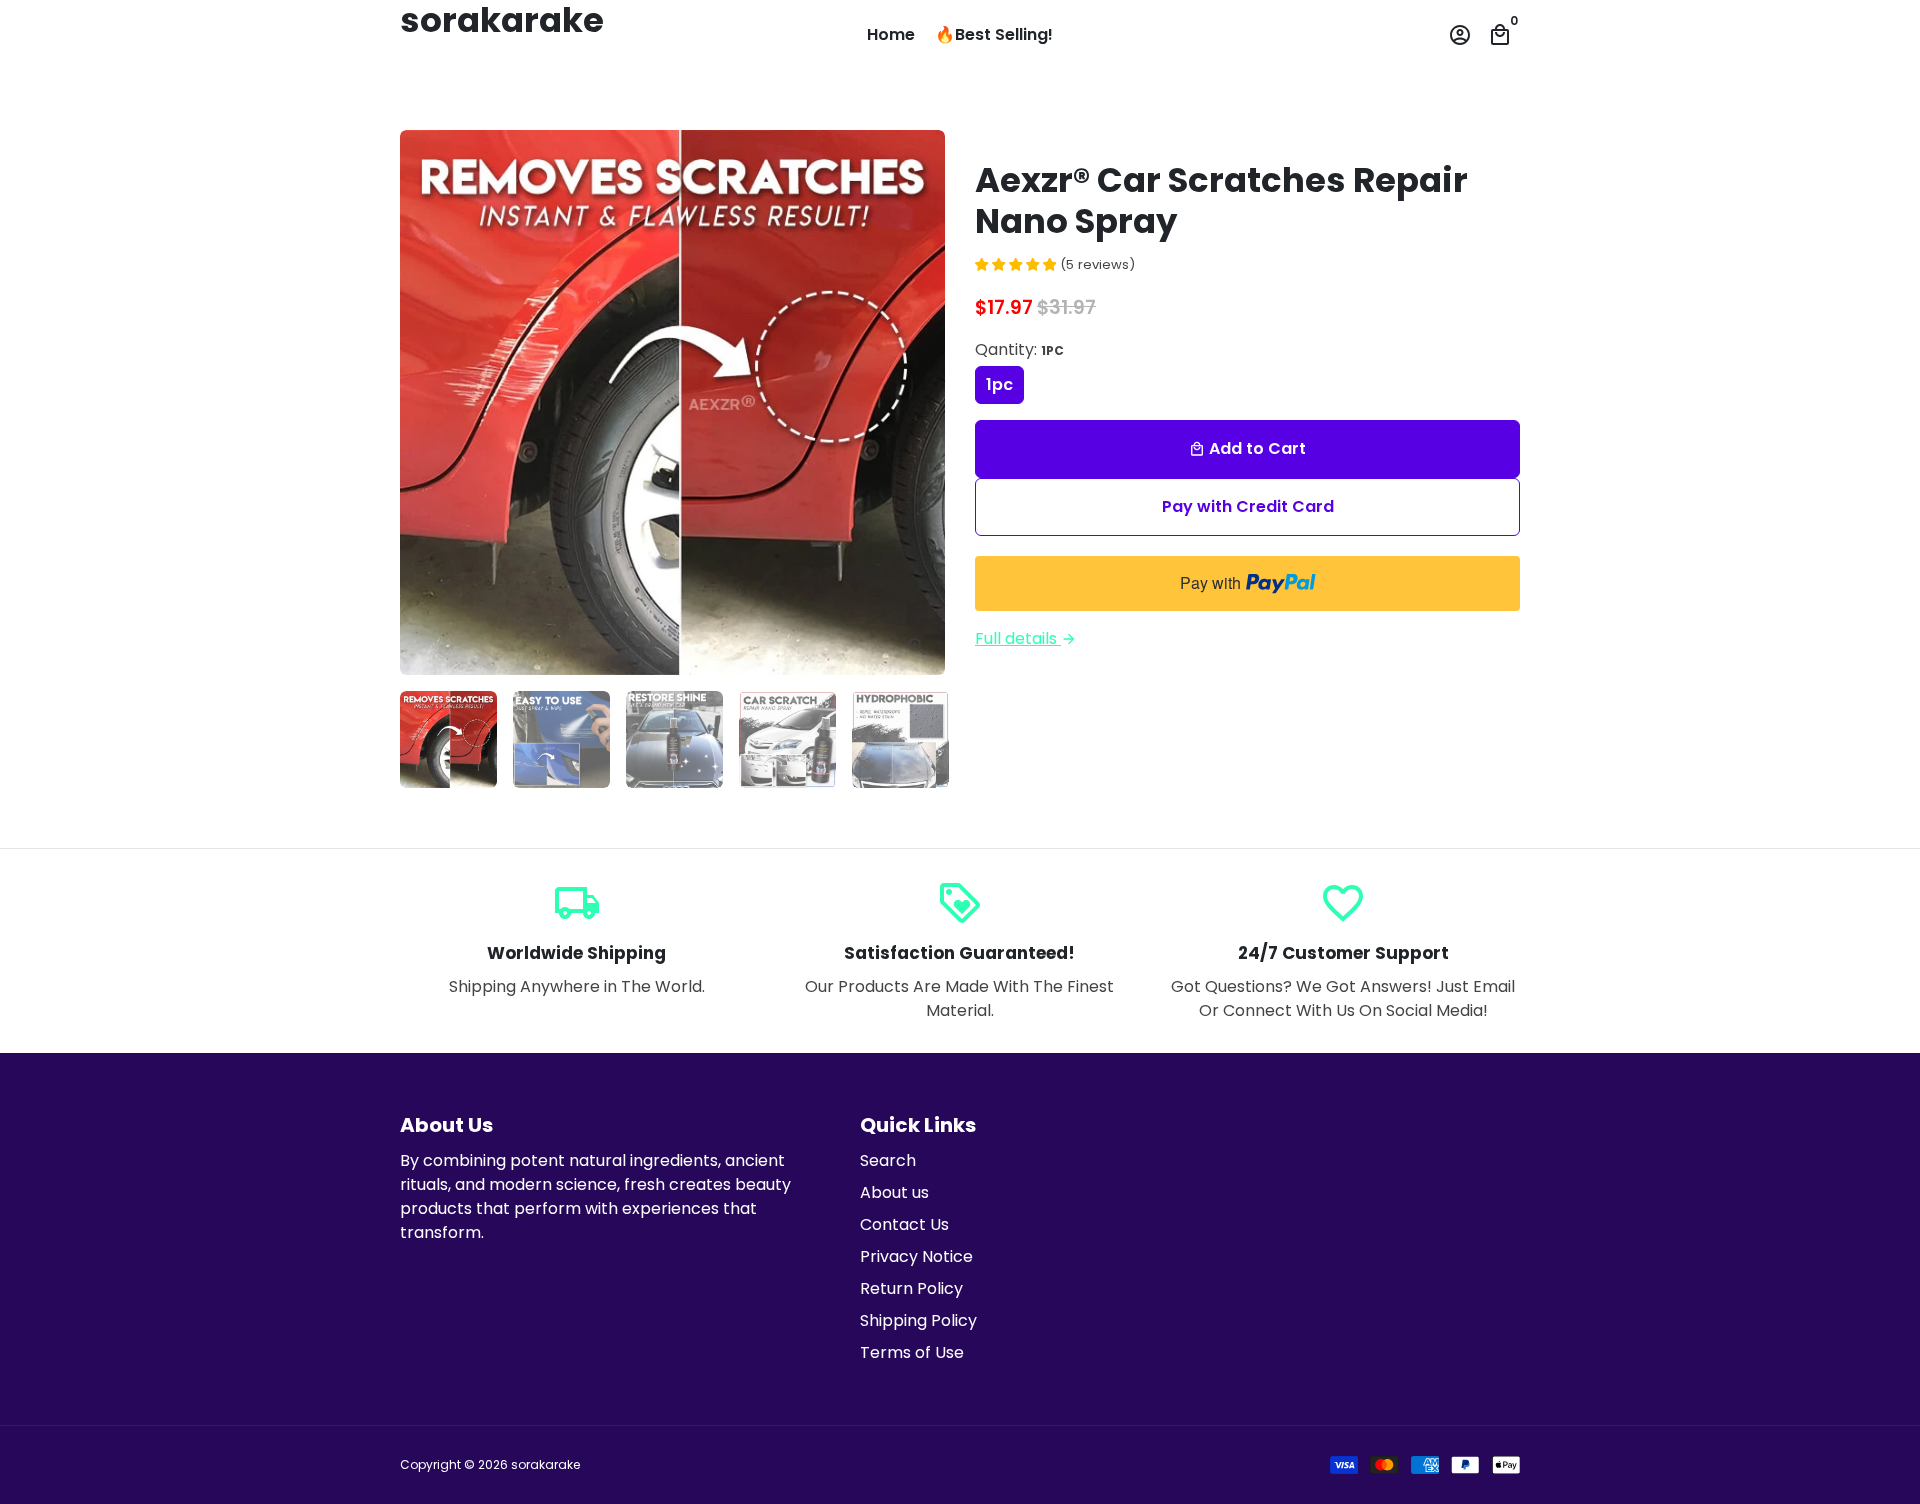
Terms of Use (912, 1352)
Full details (1026, 638)
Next (918, 403)
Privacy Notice (916, 1256)
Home (891, 34)
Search (888, 1160)
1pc (999, 384)
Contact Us (904, 1224)
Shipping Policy (918, 1320)
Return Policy (911, 1288)
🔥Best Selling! (994, 34)
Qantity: (1019, 349)
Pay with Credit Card (1248, 506)
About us (894, 1192)
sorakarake (545, 1464)
